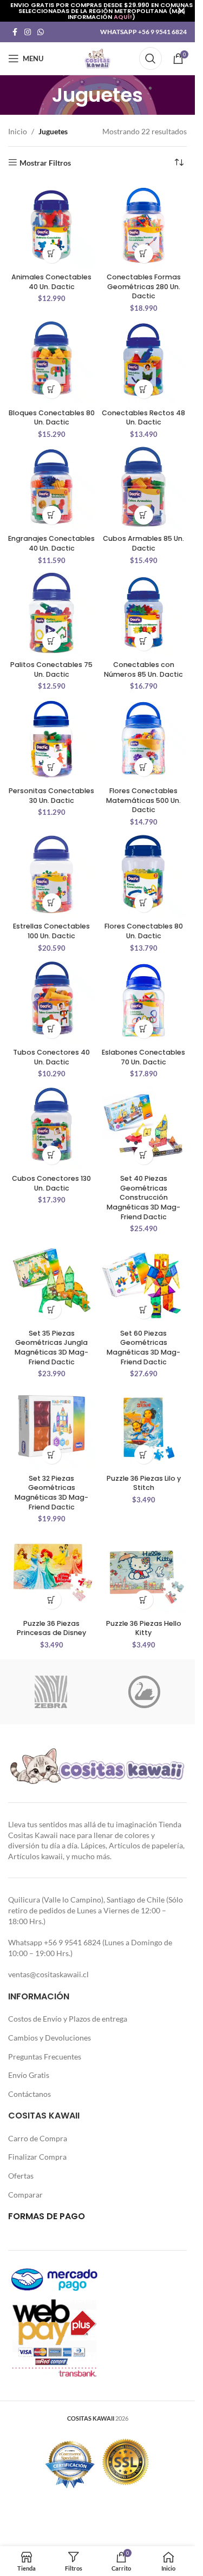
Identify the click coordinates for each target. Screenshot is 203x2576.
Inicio (18, 131)
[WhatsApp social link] (41, 32)
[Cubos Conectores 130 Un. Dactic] (51, 1127)
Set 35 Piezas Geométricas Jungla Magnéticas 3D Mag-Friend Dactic (51, 1348)
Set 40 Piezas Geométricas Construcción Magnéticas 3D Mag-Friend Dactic (143, 1198)
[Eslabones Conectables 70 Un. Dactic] (143, 1001)
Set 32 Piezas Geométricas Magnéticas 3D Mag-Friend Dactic (51, 1493)
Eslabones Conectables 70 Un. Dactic (143, 1057)
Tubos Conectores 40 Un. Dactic (51, 1057)
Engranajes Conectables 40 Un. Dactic (51, 543)
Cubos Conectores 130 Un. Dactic (51, 1183)
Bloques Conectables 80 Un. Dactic (52, 418)
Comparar (25, 2195)
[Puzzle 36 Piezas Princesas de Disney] (51, 1571)
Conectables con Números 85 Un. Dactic (143, 669)
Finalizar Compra (37, 2157)
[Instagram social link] (28, 32)
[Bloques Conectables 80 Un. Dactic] (51, 361)
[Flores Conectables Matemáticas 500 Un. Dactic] (143, 738)
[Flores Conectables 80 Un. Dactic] (143, 874)
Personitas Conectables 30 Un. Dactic (51, 796)
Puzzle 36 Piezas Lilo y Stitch (144, 1483)
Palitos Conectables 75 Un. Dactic (51, 669)
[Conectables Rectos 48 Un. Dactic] (143, 361)
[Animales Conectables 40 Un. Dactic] (51, 225)
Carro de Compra (38, 2138)
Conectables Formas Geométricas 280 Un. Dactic (144, 286)
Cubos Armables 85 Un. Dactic (143, 543)
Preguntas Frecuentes (45, 2057)
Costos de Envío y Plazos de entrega (68, 2019)
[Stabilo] (144, 1692)
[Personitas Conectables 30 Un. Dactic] (51, 738)
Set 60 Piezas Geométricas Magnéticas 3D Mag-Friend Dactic (143, 1348)
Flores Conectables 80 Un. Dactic (144, 931)
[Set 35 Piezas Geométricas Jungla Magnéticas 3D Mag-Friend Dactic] (51, 1281)
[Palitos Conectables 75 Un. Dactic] (51, 613)
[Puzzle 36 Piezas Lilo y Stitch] (143, 1426)
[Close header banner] (181, 11)
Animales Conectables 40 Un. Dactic (51, 282)
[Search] (150, 58)
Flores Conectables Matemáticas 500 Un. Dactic (143, 800)
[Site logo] (97, 58)
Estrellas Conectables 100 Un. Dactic (51, 931)
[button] (52, 254)
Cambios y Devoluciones (50, 2038)
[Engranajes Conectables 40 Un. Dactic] (51, 487)
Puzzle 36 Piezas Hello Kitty (144, 1628)
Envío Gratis (29, 2075)
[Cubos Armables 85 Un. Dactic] (143, 487)
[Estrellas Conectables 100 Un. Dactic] (51, 874)
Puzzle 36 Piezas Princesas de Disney (51, 1628)
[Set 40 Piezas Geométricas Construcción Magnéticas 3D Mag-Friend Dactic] (143, 1127)
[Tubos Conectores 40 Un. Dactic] (51, 1001)
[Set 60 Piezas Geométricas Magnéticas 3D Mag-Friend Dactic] (143, 1281)
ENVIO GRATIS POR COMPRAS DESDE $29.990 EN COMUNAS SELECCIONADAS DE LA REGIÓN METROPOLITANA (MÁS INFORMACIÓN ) (101, 11)
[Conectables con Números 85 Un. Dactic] (143, 613)
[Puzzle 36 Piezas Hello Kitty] (143, 1571)
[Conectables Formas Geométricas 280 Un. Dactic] (143, 225)
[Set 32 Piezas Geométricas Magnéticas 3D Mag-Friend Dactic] (51, 1426)
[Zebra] (51, 1692)
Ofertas (21, 2176)
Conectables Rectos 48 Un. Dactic (143, 418)
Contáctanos (30, 2094)
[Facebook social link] (15, 32)
